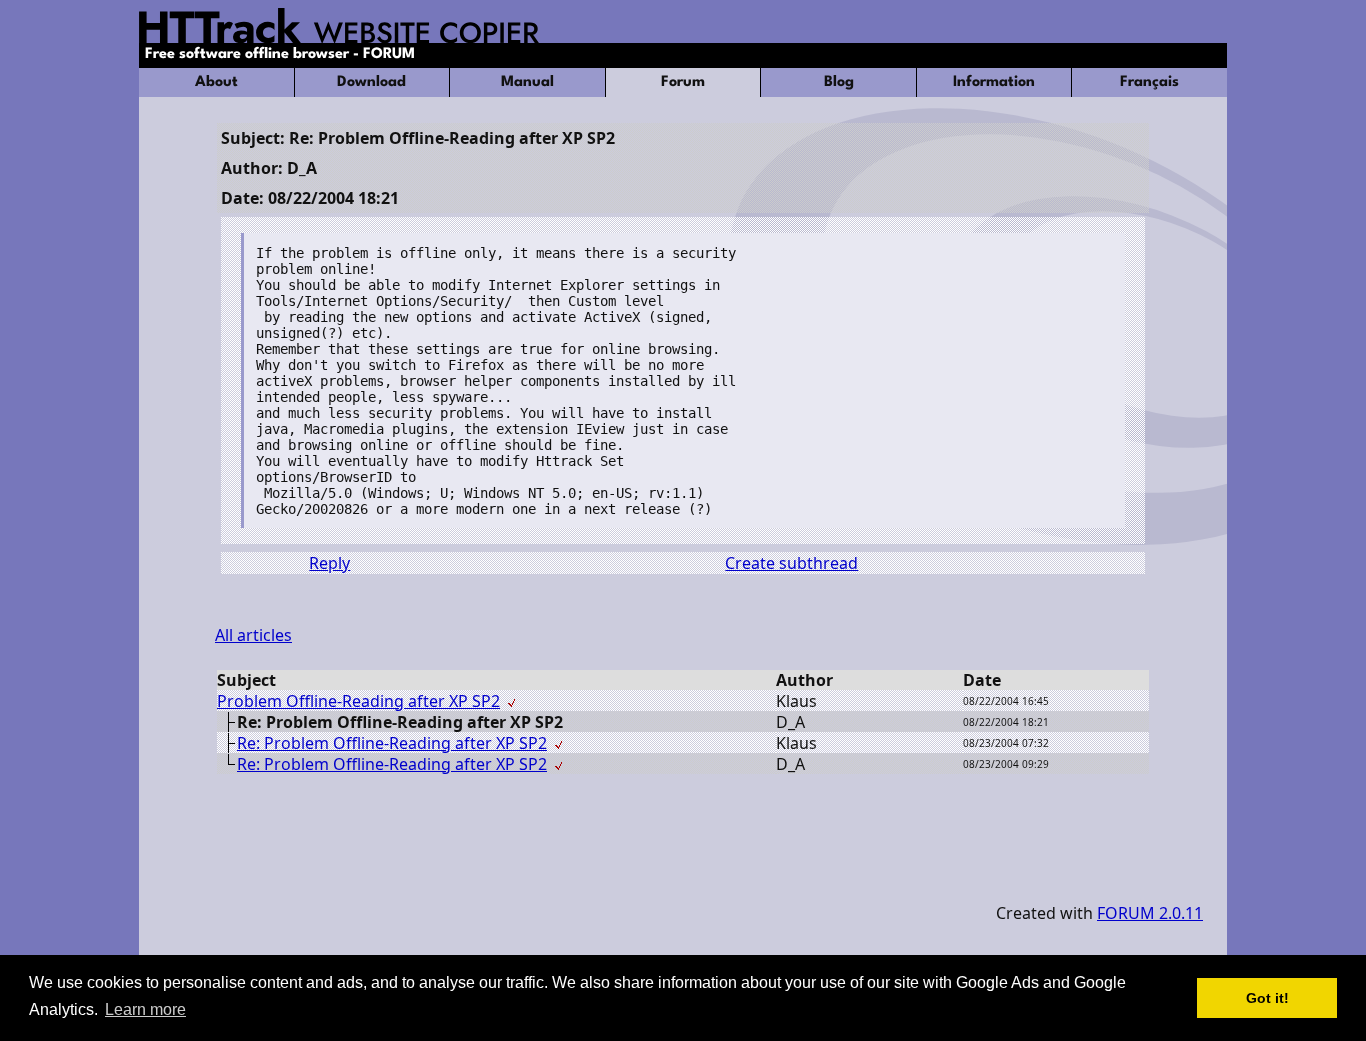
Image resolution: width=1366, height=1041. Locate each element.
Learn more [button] (145, 1009)
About (216, 82)
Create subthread (791, 563)
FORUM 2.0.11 (1150, 913)
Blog (839, 82)
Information (994, 82)
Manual (527, 82)
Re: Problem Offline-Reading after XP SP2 (392, 743)
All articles (253, 635)
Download (371, 82)
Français (1149, 82)
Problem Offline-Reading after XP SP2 (358, 701)
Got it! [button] (1267, 998)
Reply (329, 563)
